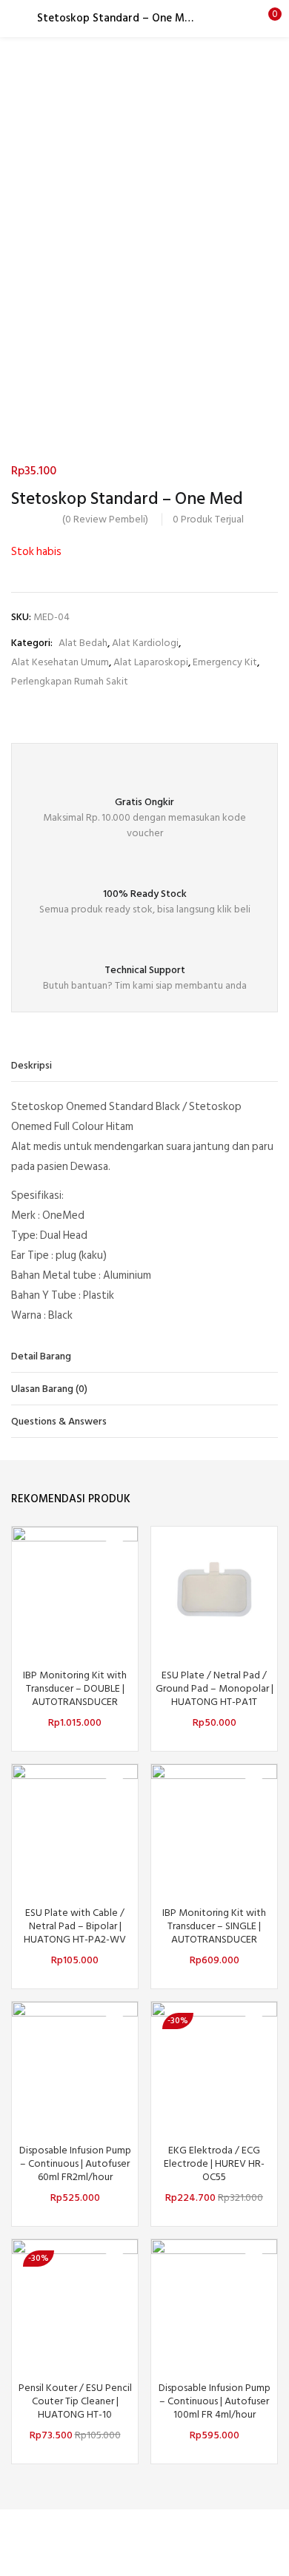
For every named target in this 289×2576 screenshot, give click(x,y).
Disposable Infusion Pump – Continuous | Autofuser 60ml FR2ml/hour (75, 2164)
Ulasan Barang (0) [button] (49, 1389)
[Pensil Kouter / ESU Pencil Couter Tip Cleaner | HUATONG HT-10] (75, 2301)
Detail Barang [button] (41, 1356)
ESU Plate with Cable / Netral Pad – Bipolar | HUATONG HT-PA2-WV (75, 1926)
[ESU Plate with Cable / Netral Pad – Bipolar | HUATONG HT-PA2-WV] (75, 1826)
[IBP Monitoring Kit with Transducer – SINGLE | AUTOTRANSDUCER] (214, 1826)
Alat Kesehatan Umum (60, 662)
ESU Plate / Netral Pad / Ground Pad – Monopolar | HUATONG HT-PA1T (215, 1689)
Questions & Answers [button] (59, 1421)
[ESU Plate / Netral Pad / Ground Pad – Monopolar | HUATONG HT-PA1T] (214, 1588)
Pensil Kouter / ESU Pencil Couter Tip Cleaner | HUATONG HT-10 (75, 2401)
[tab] (144, 1066)
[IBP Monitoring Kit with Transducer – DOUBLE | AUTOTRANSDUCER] (75, 1588)
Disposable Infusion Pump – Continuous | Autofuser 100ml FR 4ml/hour (215, 2401)
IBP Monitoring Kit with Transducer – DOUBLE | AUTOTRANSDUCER (75, 1689)
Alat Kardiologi (145, 643)
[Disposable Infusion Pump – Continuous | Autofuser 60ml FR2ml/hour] (75, 2064)
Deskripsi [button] (31, 1065)
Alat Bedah (83, 643)
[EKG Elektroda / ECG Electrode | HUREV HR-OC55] (214, 2064)
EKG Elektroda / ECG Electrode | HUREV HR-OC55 (214, 2164)
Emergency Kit (225, 662)
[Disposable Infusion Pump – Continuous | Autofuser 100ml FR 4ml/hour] (214, 2301)
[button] (267, 19)
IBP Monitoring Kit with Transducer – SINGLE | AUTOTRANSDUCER (214, 1926)
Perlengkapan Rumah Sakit (70, 681)
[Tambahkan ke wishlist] (114, 1550)
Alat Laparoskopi (151, 662)
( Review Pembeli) (105, 519)
